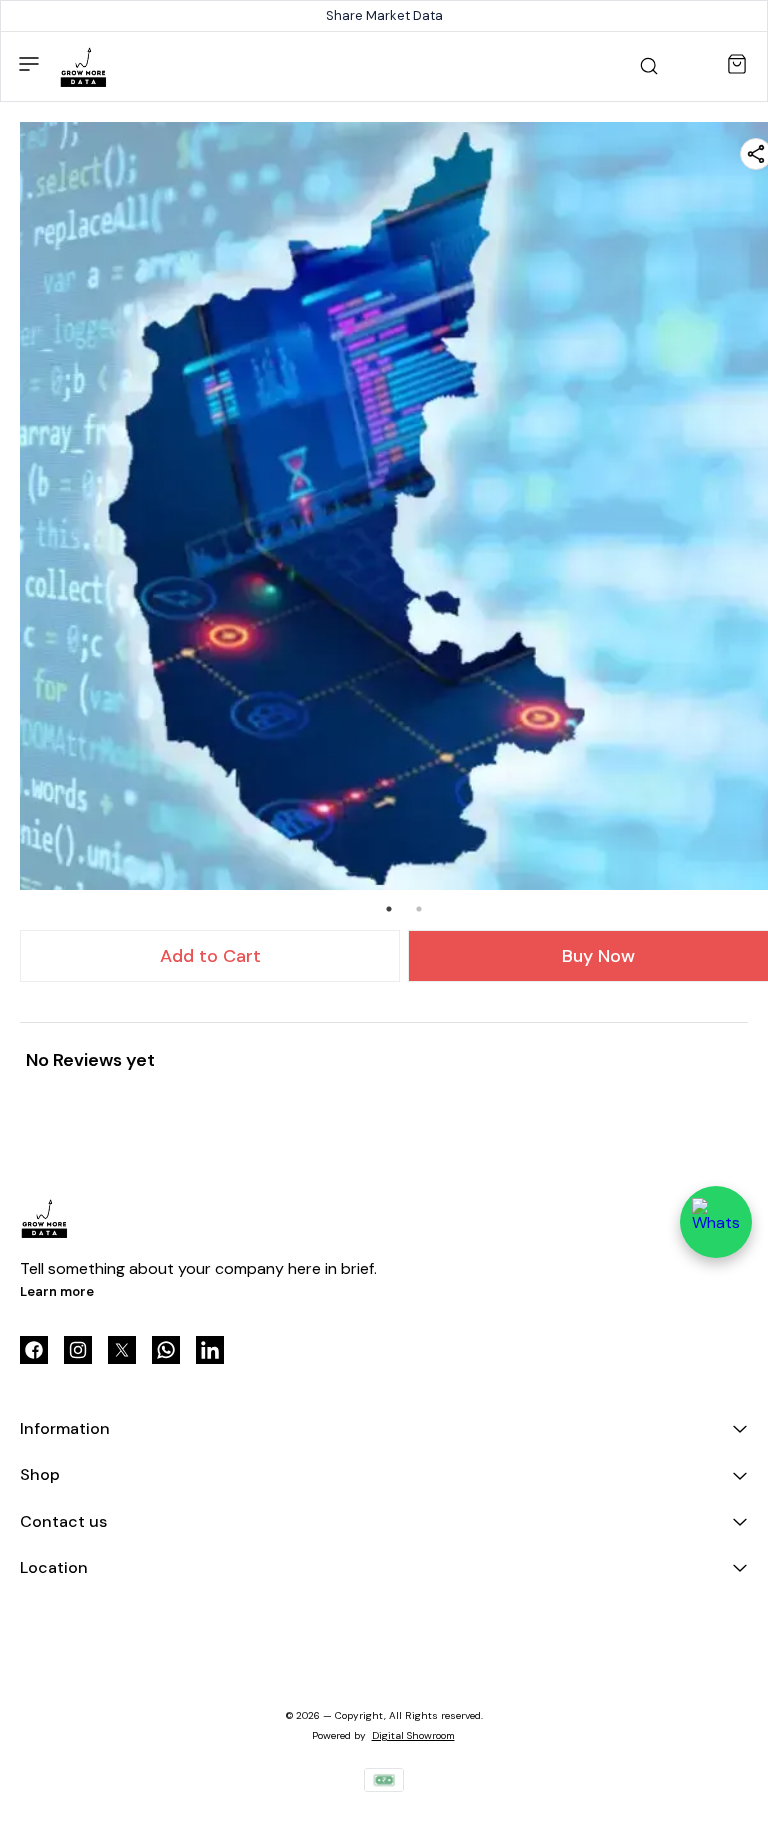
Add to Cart (210, 956)
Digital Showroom (413, 1735)
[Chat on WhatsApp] (716, 1222)
